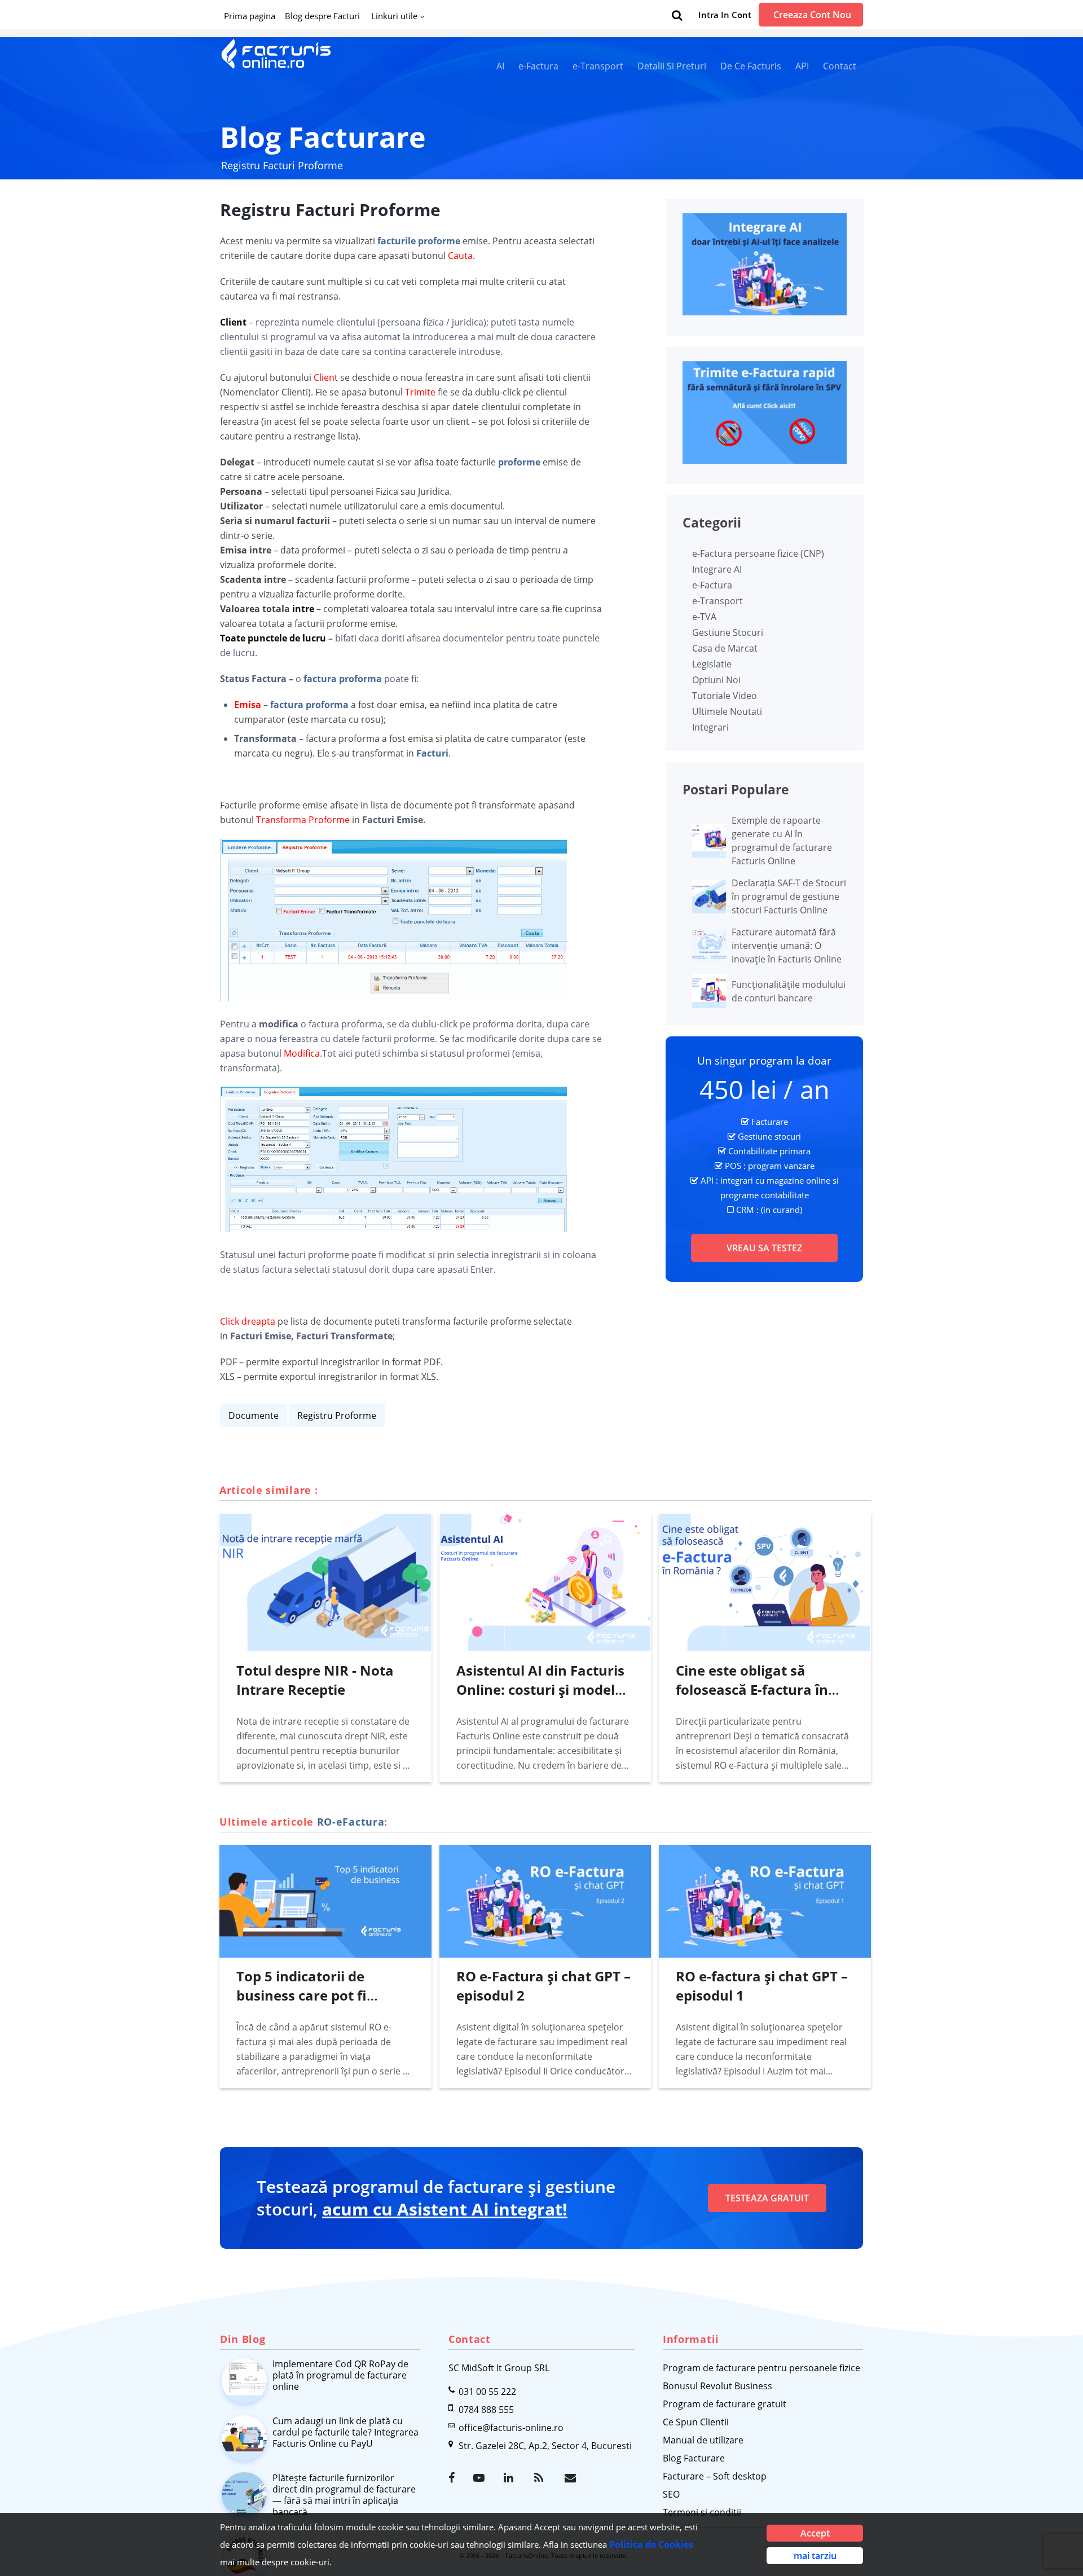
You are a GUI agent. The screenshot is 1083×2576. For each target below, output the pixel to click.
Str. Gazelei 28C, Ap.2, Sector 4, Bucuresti (545, 2446)
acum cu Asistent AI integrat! (445, 2209)
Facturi (432, 753)
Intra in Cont (725, 15)
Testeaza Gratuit (767, 2198)
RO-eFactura (351, 1822)
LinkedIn (510, 2478)
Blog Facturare (323, 137)
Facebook (455, 2478)
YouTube (480, 2478)
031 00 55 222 (487, 2392)
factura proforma (343, 679)
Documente (254, 1416)
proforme (519, 462)
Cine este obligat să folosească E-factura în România (752, 1689)
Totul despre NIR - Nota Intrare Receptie (315, 1680)
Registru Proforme (337, 1416)
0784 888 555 (486, 2410)
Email (571, 2478)
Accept (815, 2533)
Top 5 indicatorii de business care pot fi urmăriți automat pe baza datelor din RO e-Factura (324, 2005)
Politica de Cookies (651, 2544)
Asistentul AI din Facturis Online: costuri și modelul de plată (542, 1689)
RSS (541, 2478)
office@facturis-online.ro (511, 2428)
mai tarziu (815, 2556)
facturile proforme (419, 241)
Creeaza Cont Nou (812, 15)
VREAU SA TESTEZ (764, 1248)
